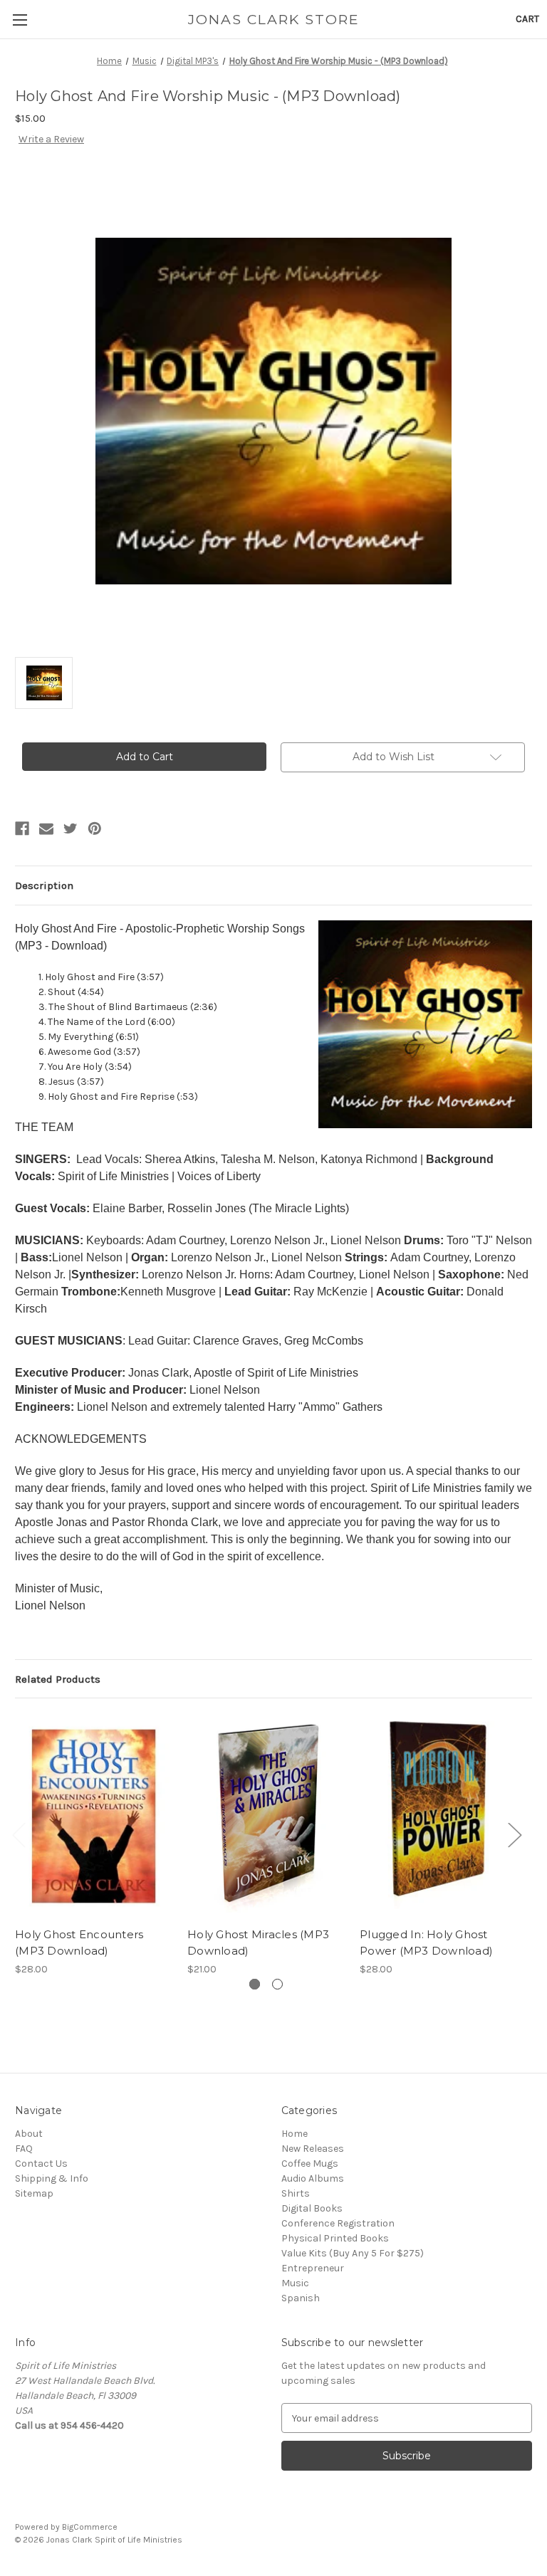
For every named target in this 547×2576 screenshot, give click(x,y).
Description (44, 885)
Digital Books (312, 2208)
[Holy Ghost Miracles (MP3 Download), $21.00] (266, 1816)
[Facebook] (22, 829)
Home (295, 2134)
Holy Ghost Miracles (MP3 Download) (258, 1942)
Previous (19, 1835)
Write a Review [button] (51, 139)
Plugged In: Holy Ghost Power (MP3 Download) (426, 1942)
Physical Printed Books (335, 2238)
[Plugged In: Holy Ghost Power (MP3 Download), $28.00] (438, 1816)
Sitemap (34, 2193)
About (29, 2134)
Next (514, 1835)
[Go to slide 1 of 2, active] (255, 1984)
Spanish (301, 2298)
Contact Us (41, 2164)
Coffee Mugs (310, 2164)
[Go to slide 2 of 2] (277, 1984)
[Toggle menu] (20, 20)
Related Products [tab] (58, 1679)
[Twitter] (71, 829)
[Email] (46, 829)
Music (295, 2283)
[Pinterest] (95, 829)
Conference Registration (338, 2223)
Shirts (296, 2193)
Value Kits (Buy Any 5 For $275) (353, 2253)
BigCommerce (90, 2527)
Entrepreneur (313, 2268)
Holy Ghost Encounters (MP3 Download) (79, 1942)
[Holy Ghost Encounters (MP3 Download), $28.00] (94, 1816)
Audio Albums (313, 2178)
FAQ (24, 2149)
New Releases (313, 2149)
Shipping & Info (52, 2178)
